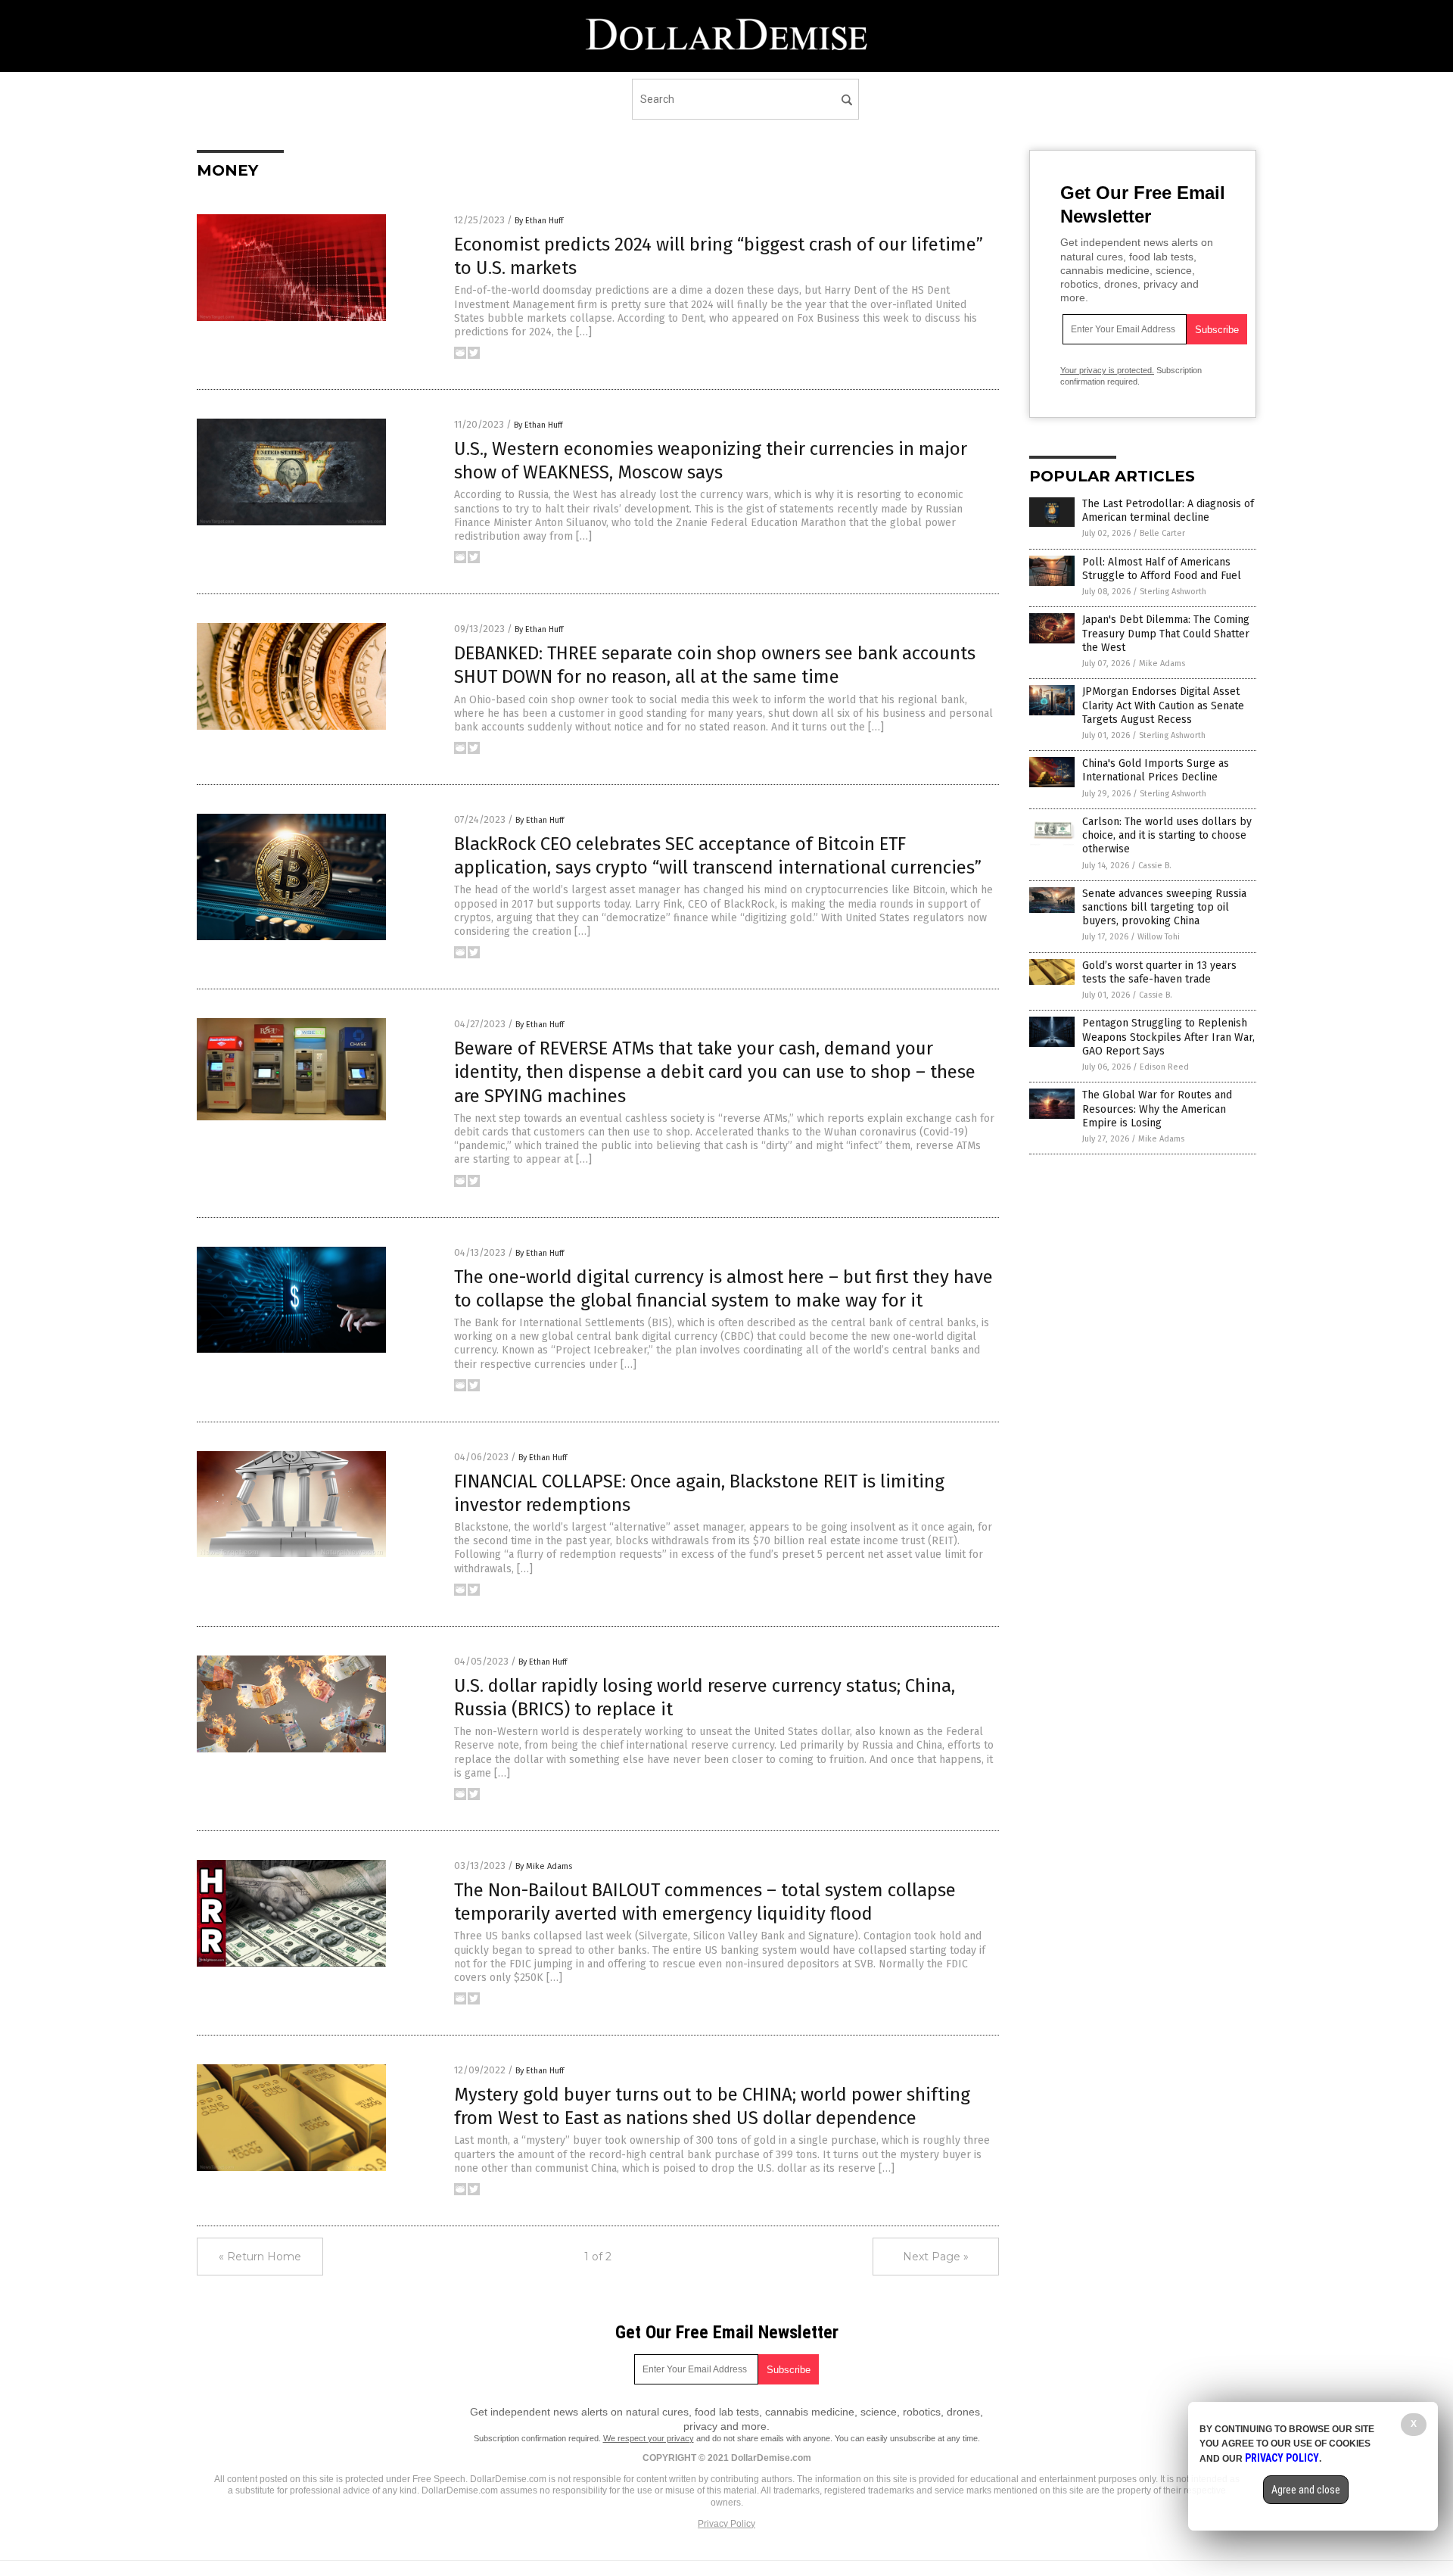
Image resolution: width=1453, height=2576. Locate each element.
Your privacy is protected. (1107, 370)
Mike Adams (1162, 663)
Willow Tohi (1159, 937)
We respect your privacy (649, 2438)
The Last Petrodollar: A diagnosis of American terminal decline (1168, 511)
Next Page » (936, 2257)
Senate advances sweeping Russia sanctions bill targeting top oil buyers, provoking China (1164, 907)
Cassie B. (1155, 866)
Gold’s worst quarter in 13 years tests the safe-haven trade (1159, 972)
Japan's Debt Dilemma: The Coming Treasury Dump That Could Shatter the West (1166, 633)
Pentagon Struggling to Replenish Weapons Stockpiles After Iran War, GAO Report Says (1168, 1037)
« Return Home (260, 2257)
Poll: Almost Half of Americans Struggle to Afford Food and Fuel (1162, 569)
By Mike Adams (544, 1866)
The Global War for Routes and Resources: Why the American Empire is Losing (1157, 1109)
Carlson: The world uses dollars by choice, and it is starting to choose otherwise (1167, 835)
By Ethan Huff (539, 221)
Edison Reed (1164, 1067)
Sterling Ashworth (1173, 592)
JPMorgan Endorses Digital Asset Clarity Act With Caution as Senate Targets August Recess (1163, 705)
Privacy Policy (726, 2524)
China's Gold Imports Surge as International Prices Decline (1156, 770)
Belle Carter (1162, 533)
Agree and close (1306, 2490)
